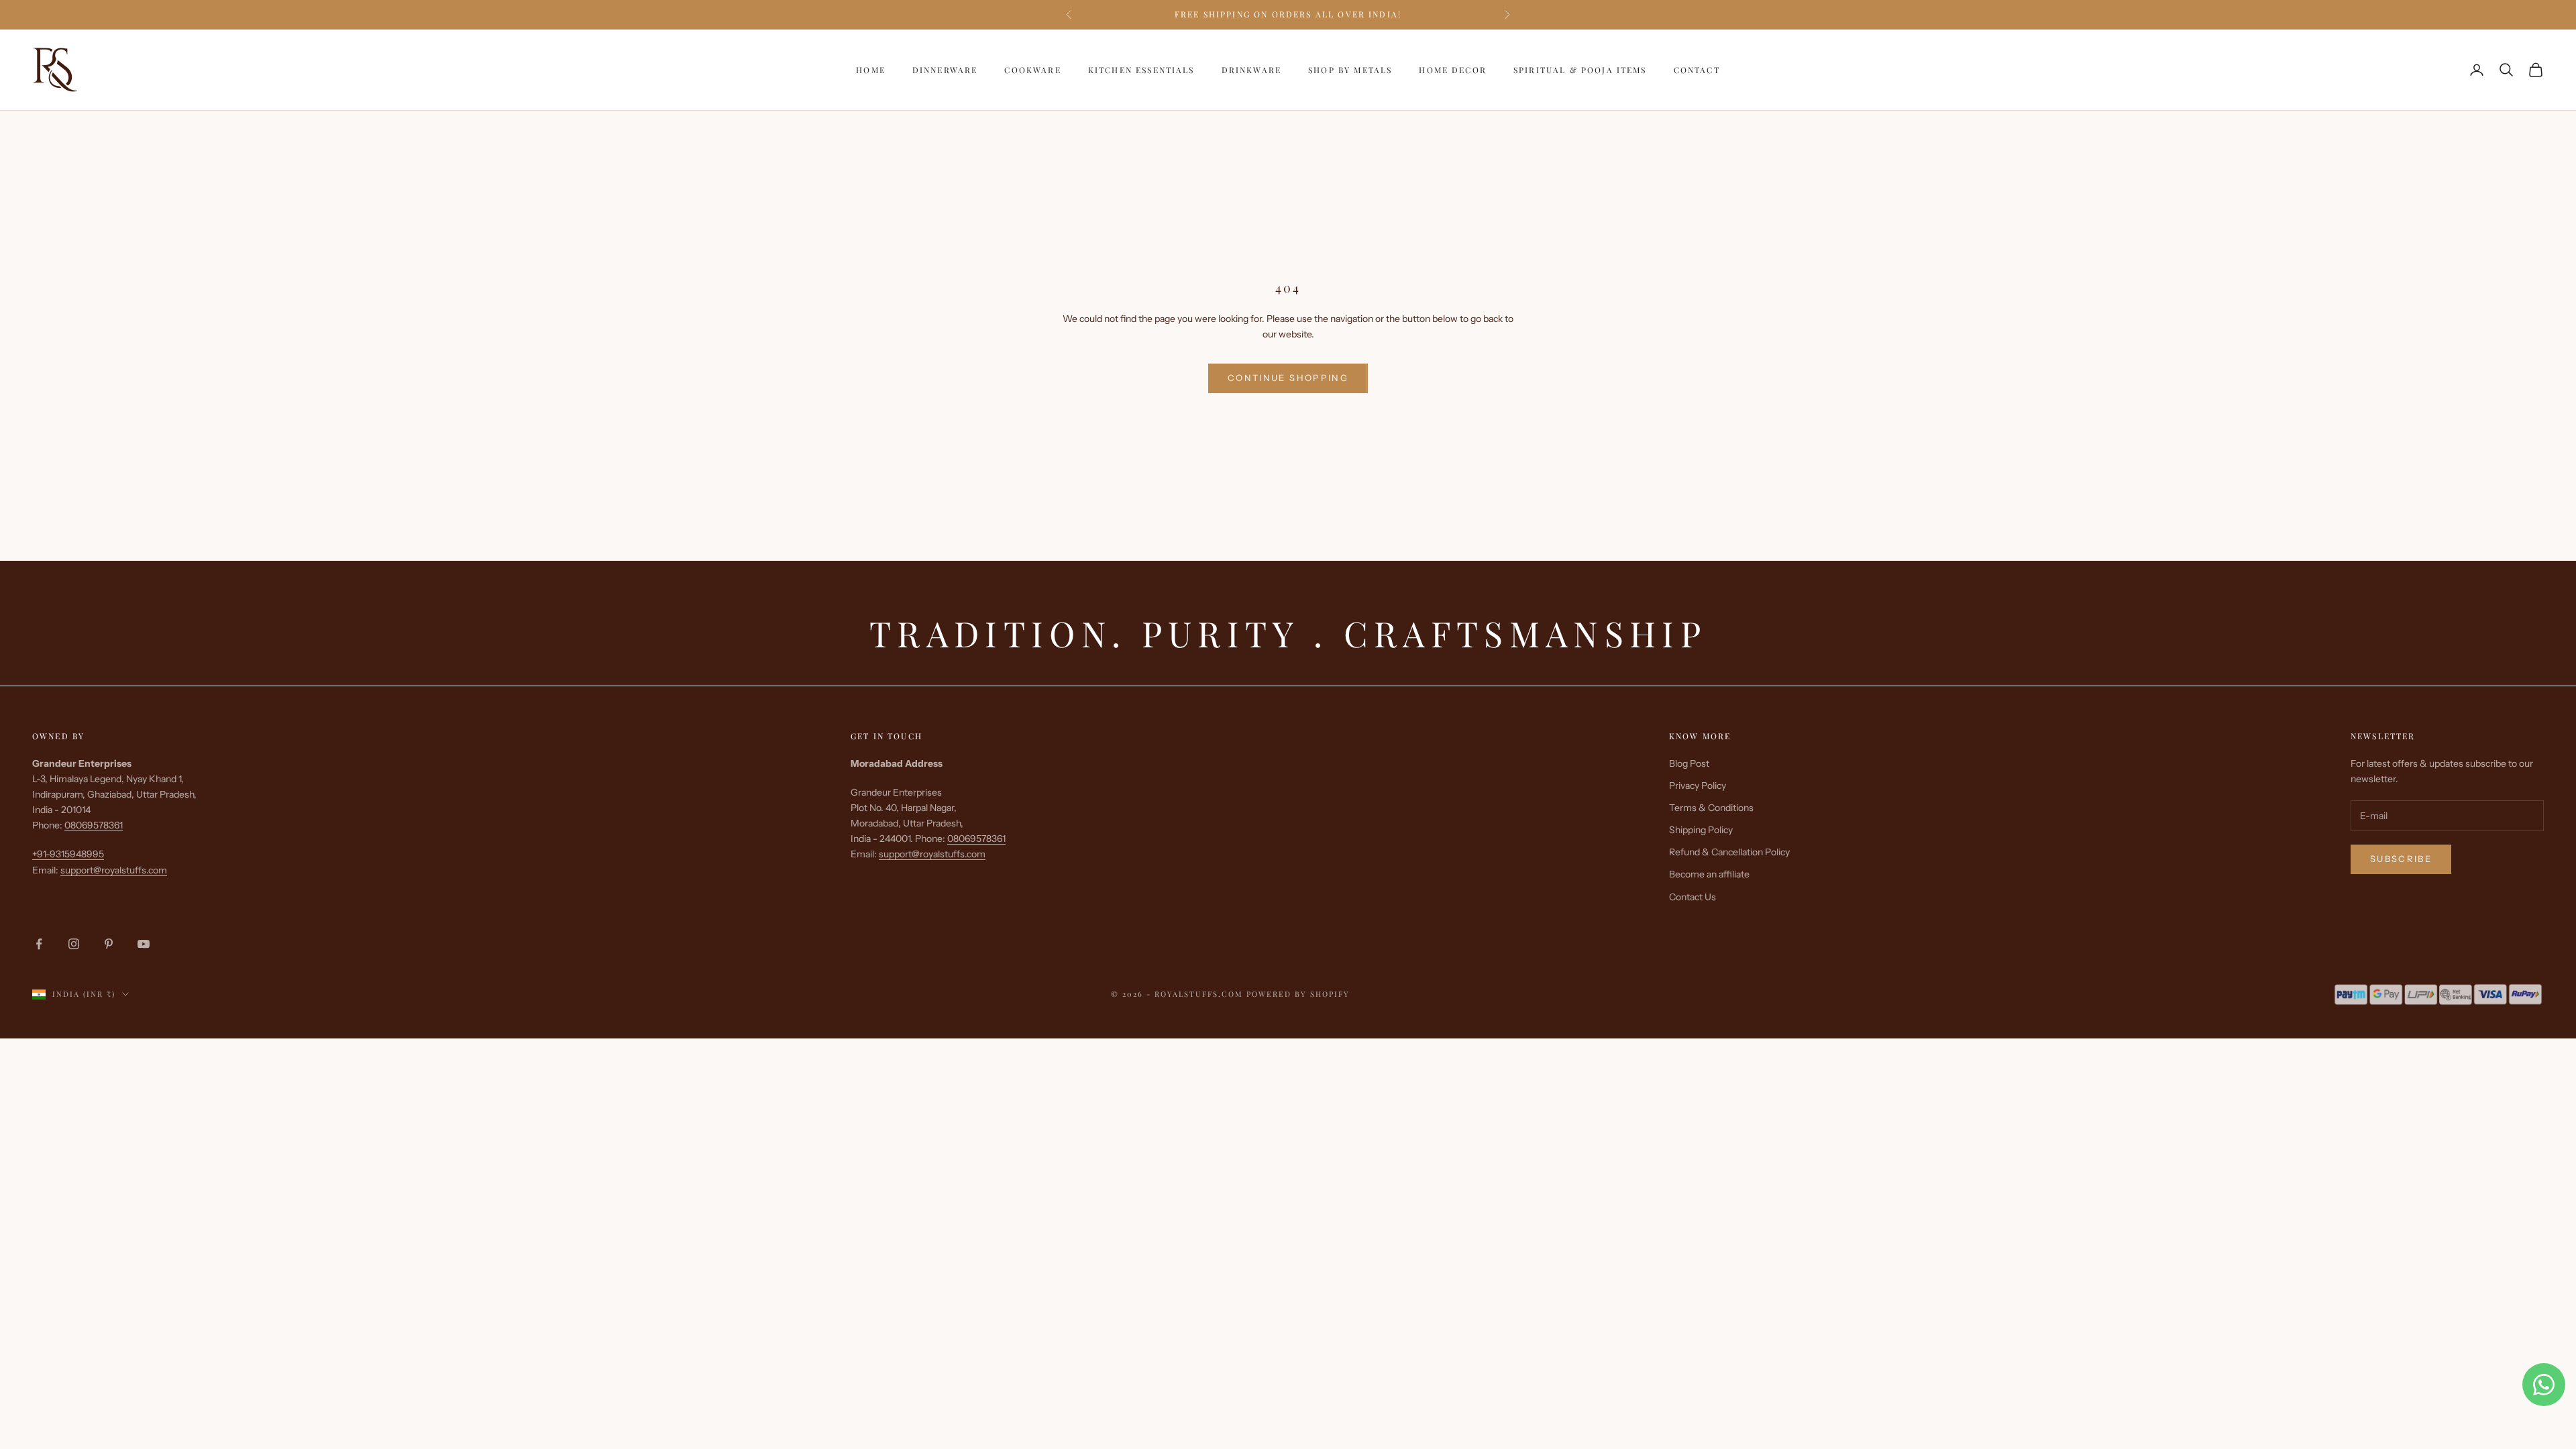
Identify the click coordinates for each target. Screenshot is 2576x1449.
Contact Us (1693, 897)
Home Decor (1453, 70)
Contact (1697, 70)
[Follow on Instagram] (74, 944)
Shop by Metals (1350, 70)
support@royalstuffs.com (114, 870)
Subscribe (2401, 859)
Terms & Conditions (1711, 808)
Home (871, 70)
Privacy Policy (1698, 786)
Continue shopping (1288, 378)
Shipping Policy (1701, 830)
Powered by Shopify (1298, 994)
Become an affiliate (1709, 874)
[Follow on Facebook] (39, 944)
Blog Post (1689, 763)
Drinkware (1251, 70)
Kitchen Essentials (1141, 70)
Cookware (1032, 70)
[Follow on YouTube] (144, 944)
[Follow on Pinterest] (109, 944)
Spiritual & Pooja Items (1580, 70)
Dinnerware (945, 70)
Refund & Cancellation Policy (1729, 852)
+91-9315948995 (68, 854)
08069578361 (94, 825)
